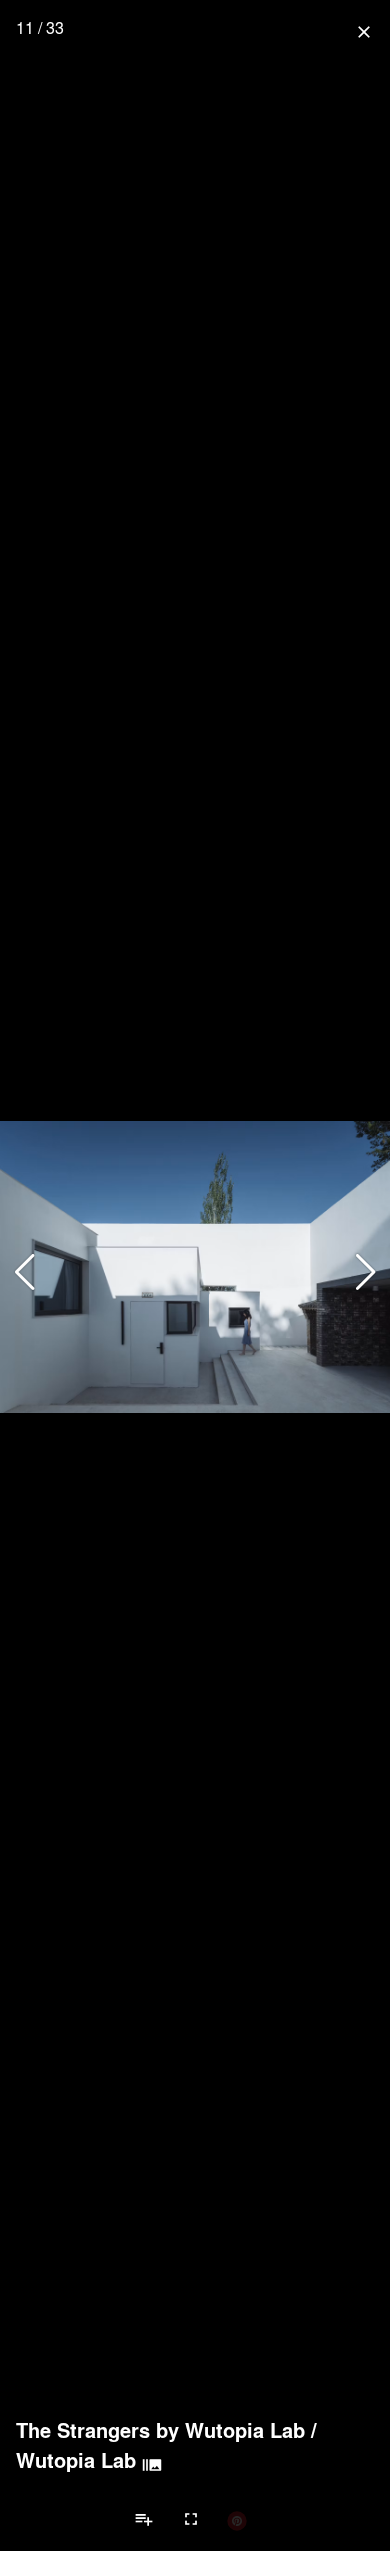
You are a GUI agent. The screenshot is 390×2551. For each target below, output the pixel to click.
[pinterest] (237, 2520)
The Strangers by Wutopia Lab (160, 2430)
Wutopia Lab (76, 2460)
